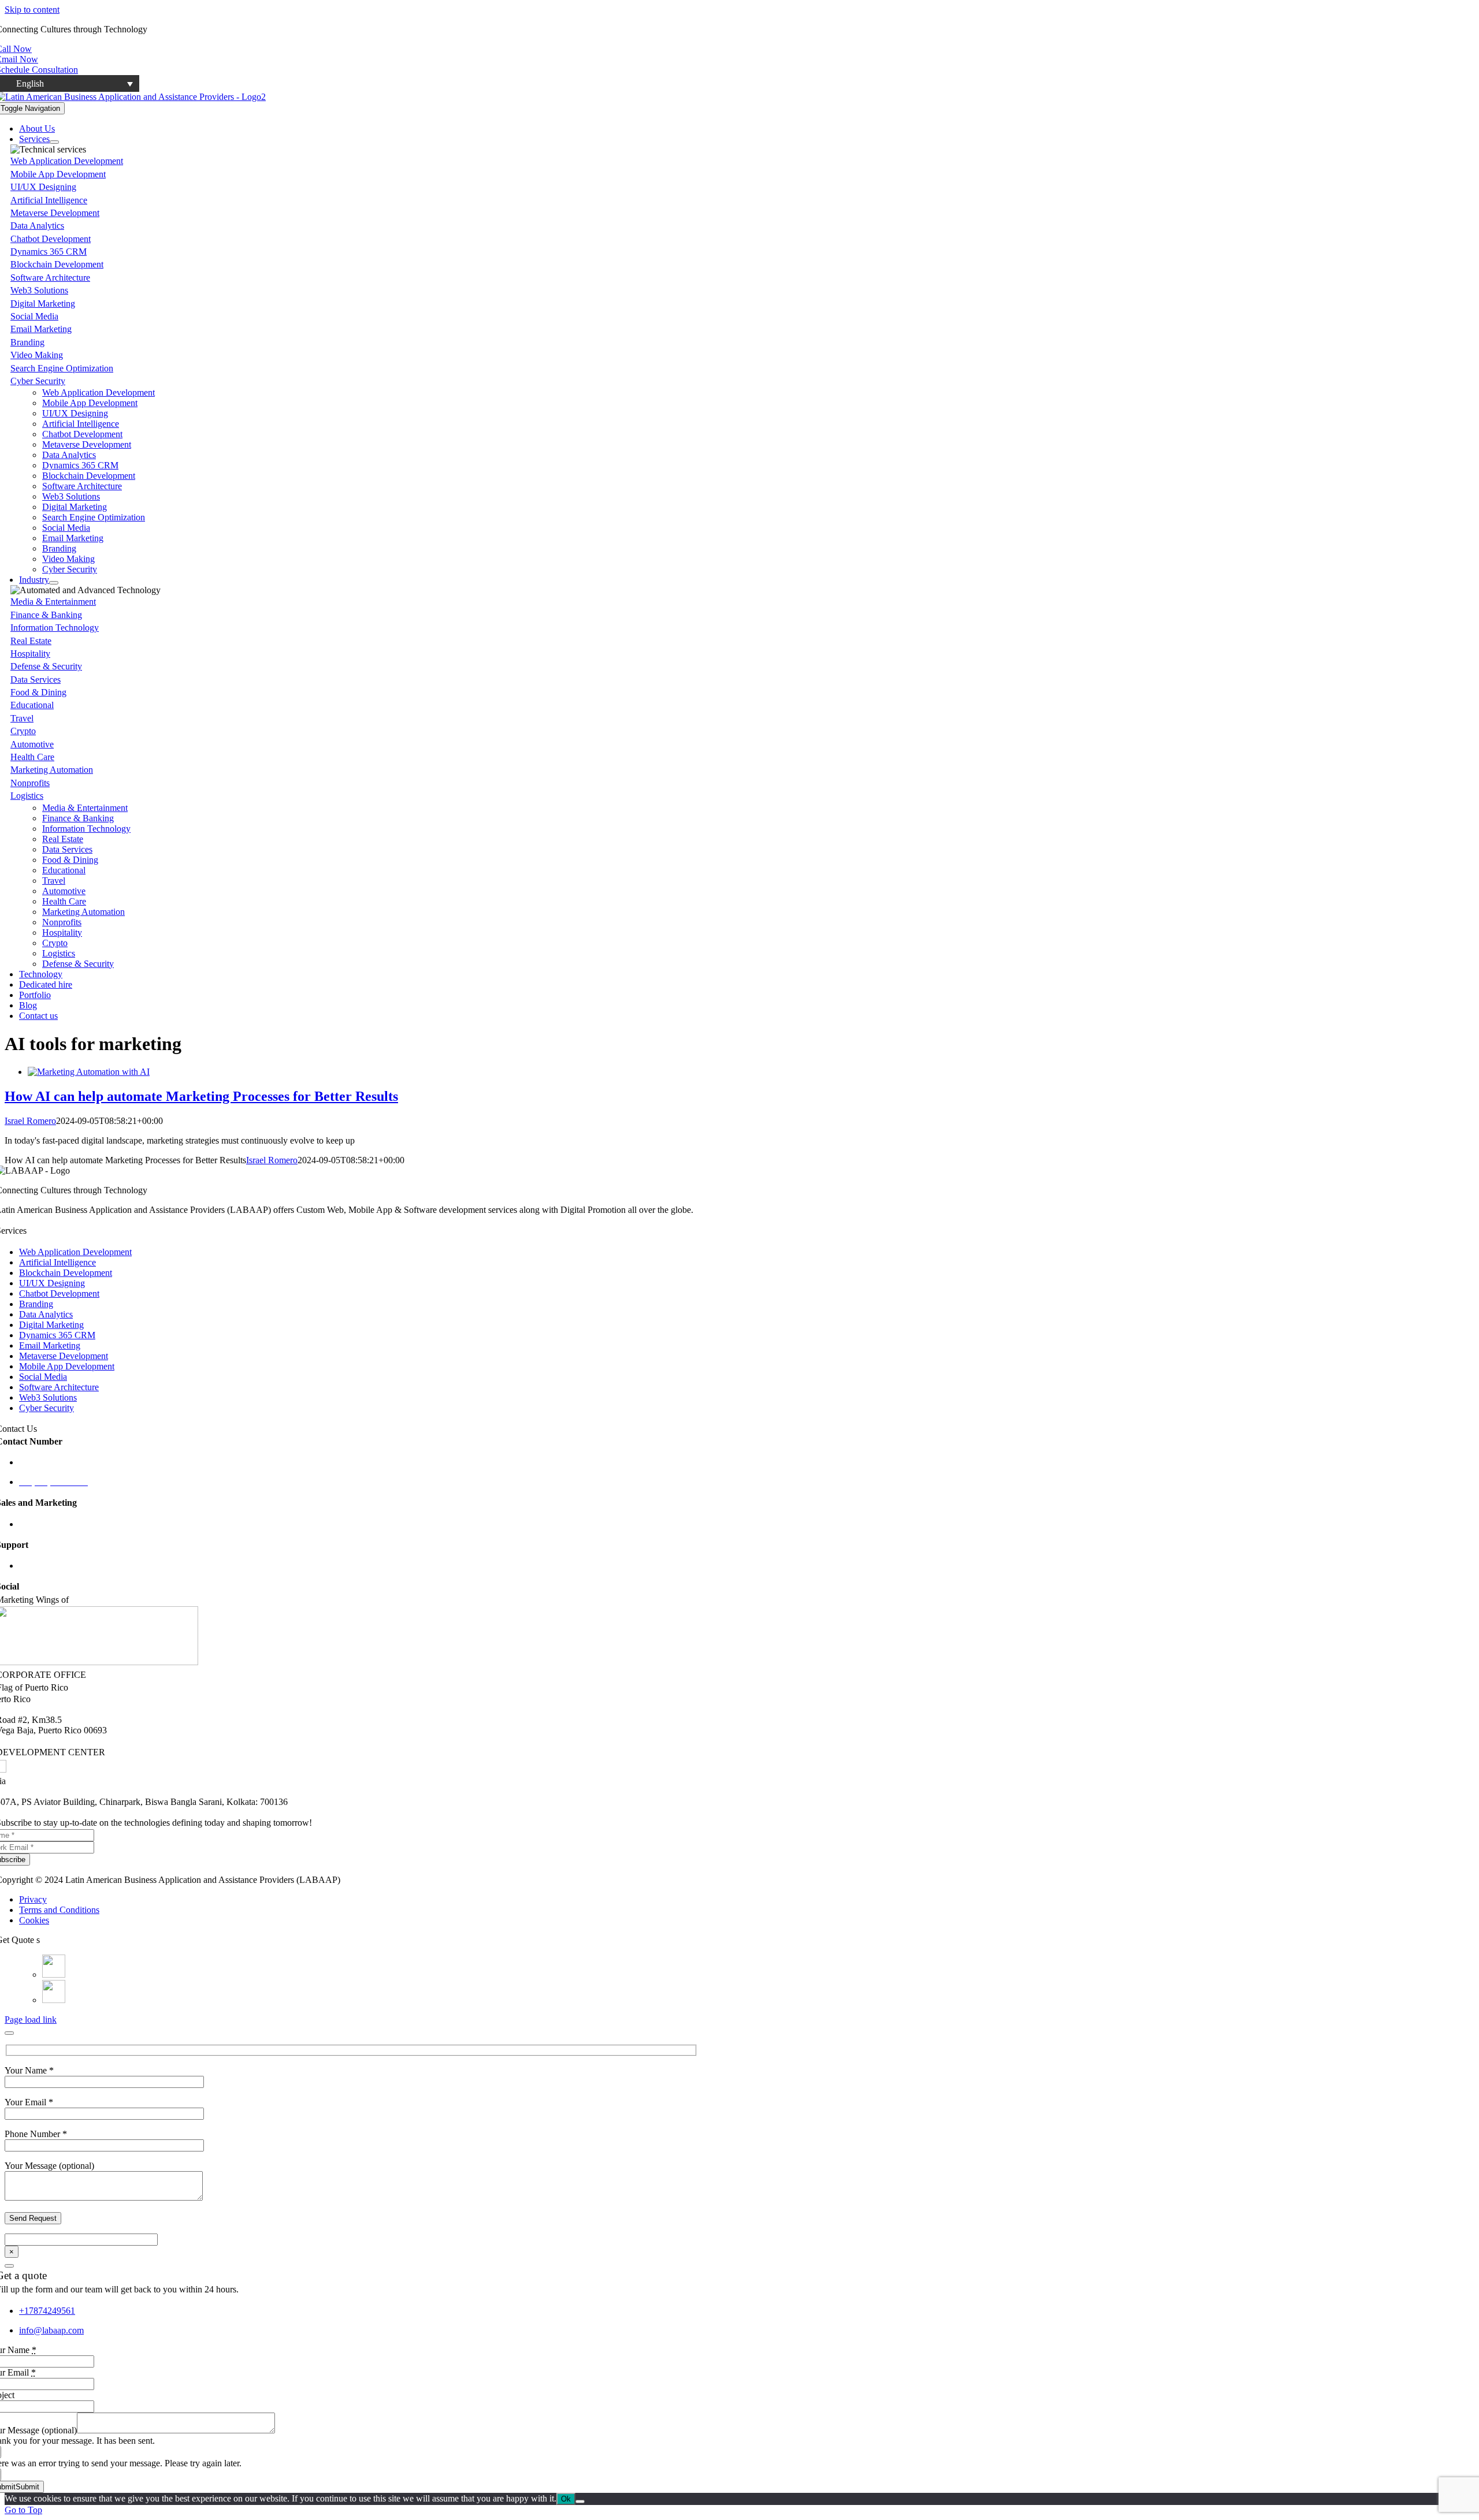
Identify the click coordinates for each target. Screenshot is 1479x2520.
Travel (22, 718)
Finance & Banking (46, 615)
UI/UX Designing (43, 187)
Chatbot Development (51, 239)
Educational (32, 705)
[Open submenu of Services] (54, 142)
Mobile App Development (58, 174)
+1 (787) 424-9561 (54, 1462)
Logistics (27, 796)
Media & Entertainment (53, 602)
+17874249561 (47, 2311)
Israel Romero (30, 1121)
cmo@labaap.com (52, 1524)
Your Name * (29, 2070)
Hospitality (30, 654)
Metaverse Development (55, 213)
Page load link (31, 2020)
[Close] (9, 2033)
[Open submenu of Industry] (54, 583)
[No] (580, 2502)
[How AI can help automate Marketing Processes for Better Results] (89, 1072)
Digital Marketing (43, 304)
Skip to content (32, 10)
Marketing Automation (52, 770)
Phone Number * (36, 2134)
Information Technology (55, 628)
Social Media (34, 316)
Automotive (32, 744)
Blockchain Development (57, 264)
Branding (27, 342)
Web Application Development (67, 161)
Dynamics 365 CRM (49, 252)
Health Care (32, 757)
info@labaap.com (51, 1566)
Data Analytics (37, 226)
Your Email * (29, 2102)
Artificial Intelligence (49, 200)
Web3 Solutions (39, 290)
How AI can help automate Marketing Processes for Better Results (201, 1096)
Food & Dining (38, 692)
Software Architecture (50, 278)
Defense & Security (46, 666)
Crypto (23, 731)
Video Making (37, 355)
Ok (566, 2499)
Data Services (36, 680)
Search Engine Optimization (62, 368)
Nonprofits (30, 783)
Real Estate (31, 641)
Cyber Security (38, 381)
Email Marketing (41, 329)
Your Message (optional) (49, 2166)
